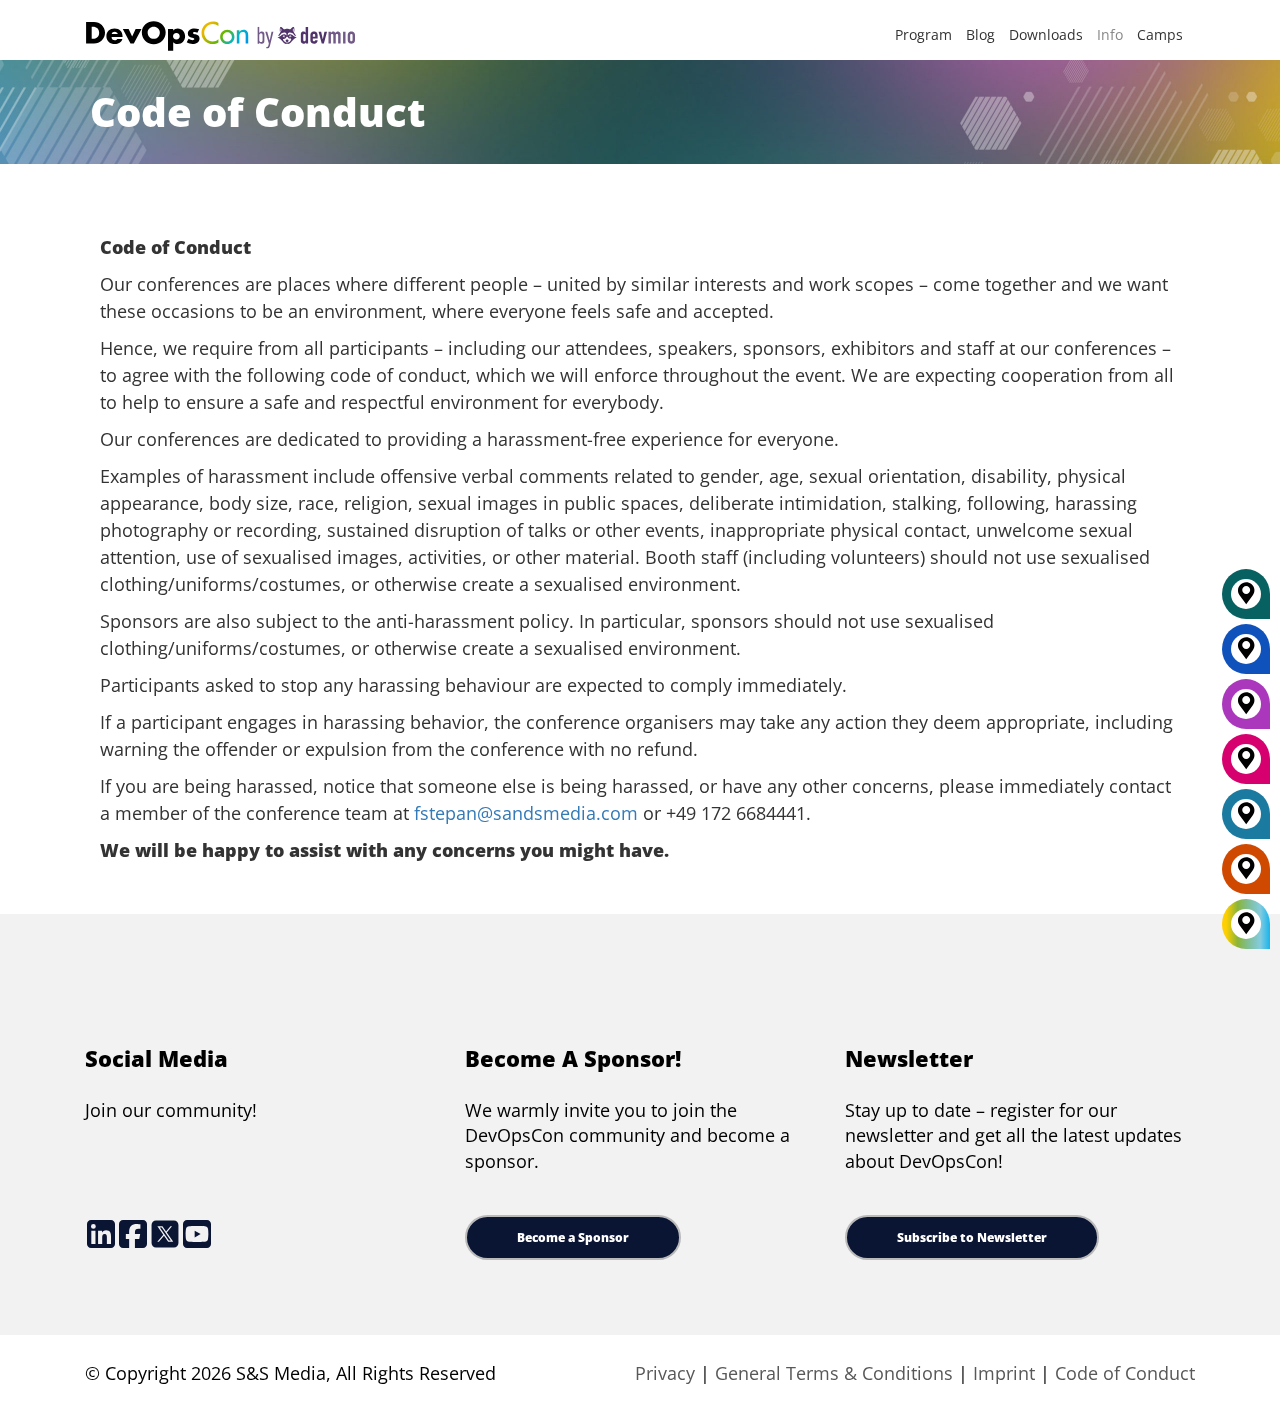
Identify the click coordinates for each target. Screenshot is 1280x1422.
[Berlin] (1246, 711)
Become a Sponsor (573, 1237)
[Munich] (1246, 601)
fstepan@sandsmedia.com (526, 813)
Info (1110, 34)
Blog (980, 34)
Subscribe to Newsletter (972, 1237)
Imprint (1004, 1373)
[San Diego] (1246, 766)
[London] (1246, 821)
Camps (1160, 34)
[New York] (1246, 656)
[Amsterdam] (1246, 876)
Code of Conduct (1125, 1373)
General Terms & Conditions (834, 1373)
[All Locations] (1246, 924)
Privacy (665, 1373)
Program (923, 34)
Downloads (1046, 34)
